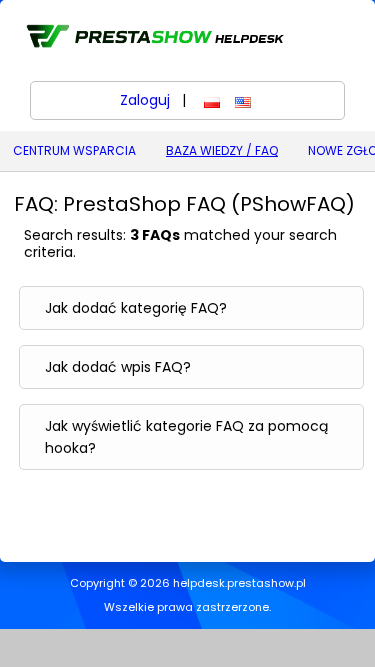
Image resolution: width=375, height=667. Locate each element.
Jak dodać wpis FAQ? (118, 367)
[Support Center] (153, 35)
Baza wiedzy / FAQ (222, 150)
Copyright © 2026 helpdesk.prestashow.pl (188, 584)
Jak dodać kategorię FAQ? (136, 308)
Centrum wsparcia (74, 150)
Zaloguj (145, 100)
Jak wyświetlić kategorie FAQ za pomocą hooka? (186, 437)
